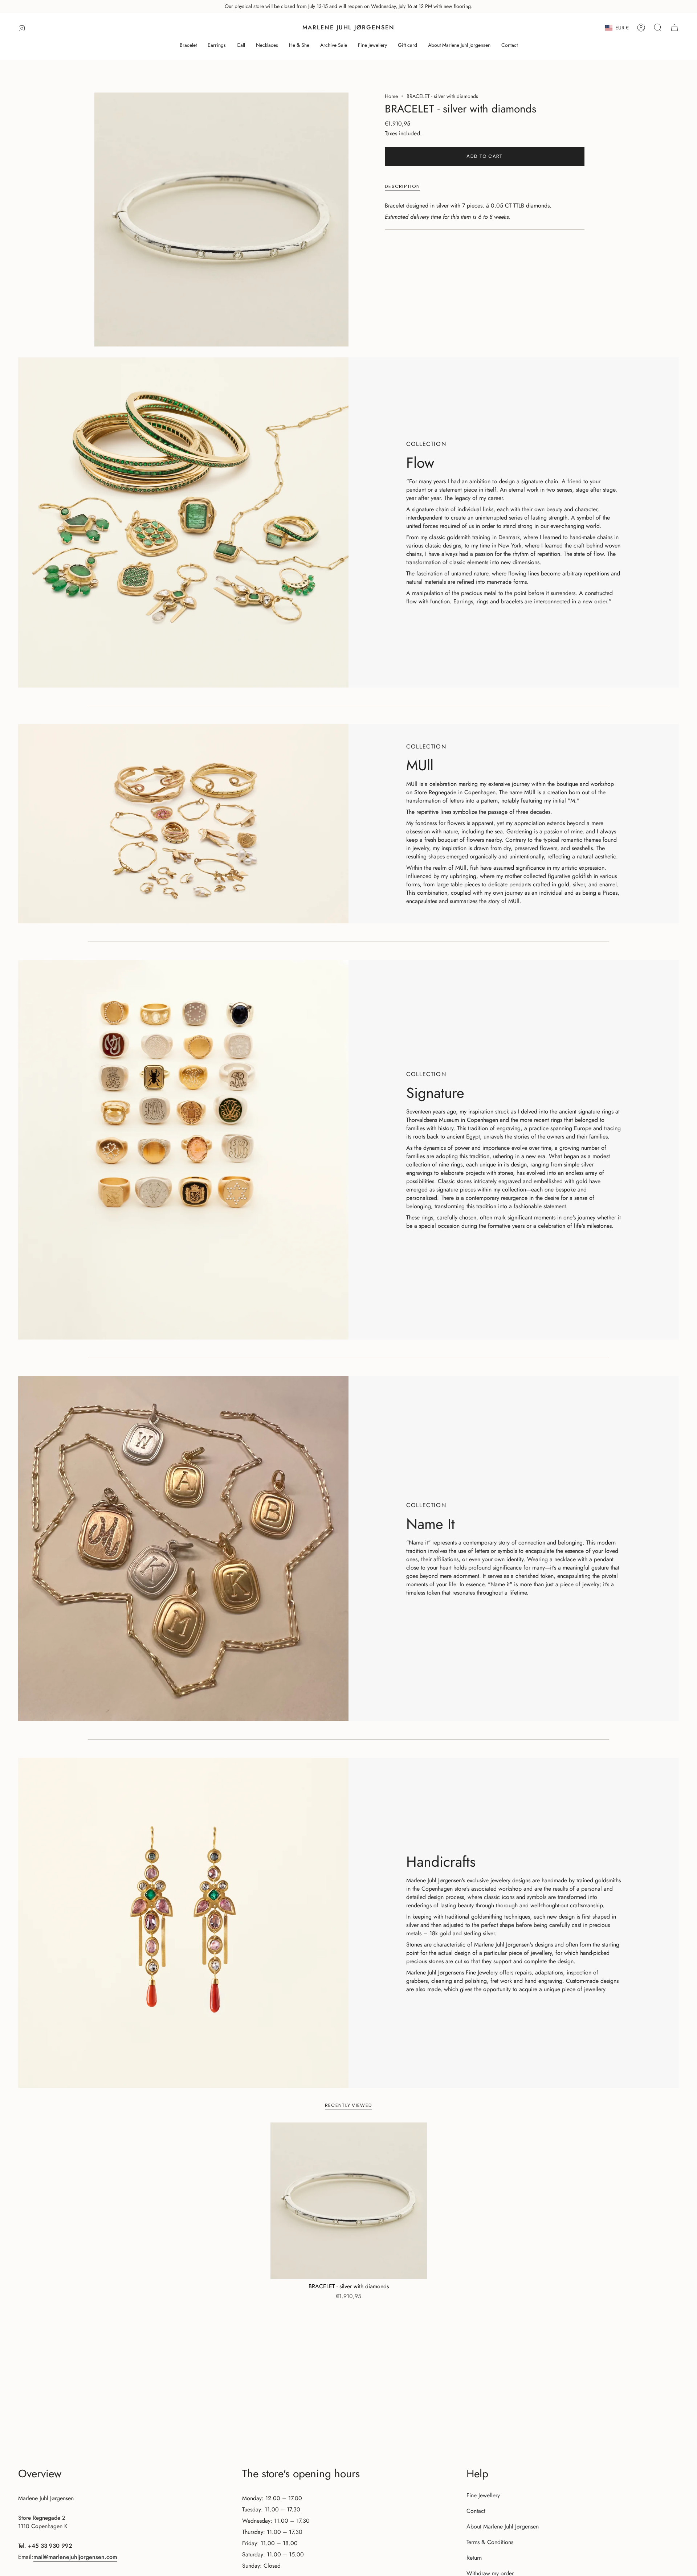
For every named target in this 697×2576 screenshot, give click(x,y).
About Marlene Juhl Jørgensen (503, 2526)
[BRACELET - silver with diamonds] (349, 2201)
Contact (476, 2511)
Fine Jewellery (483, 2495)
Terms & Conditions (490, 2542)
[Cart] (674, 28)
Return (474, 2558)
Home (391, 96)
